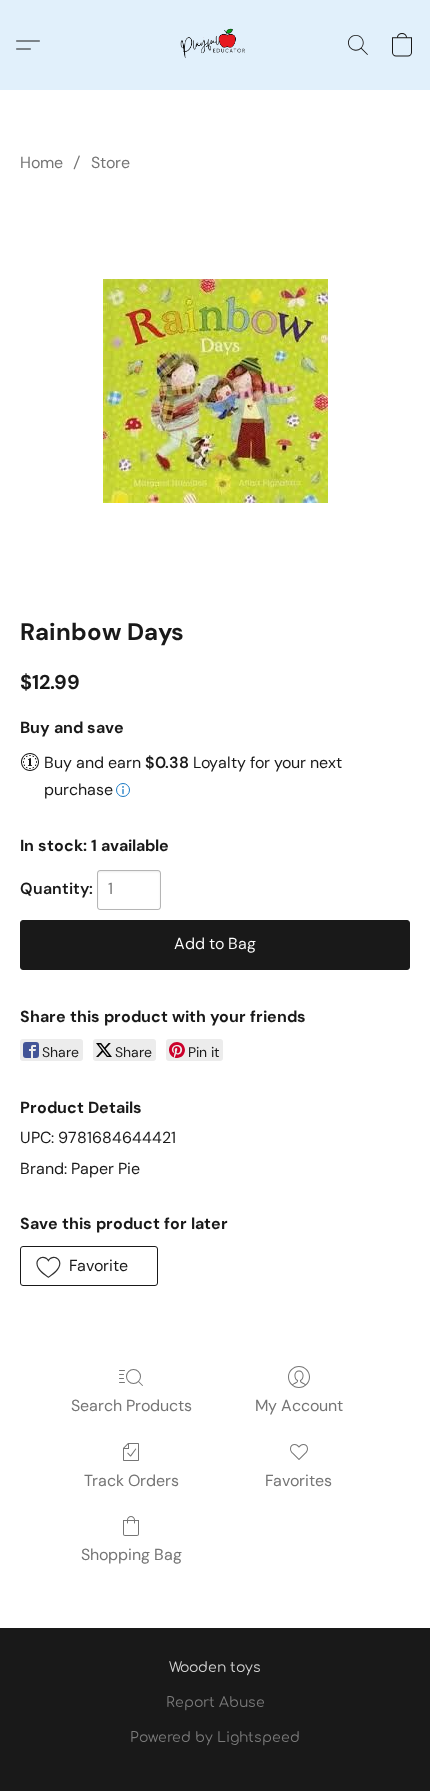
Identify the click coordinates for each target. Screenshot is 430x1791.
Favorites (298, 1480)
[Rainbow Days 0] (215, 391)
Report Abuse (215, 1702)
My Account (299, 1405)
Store (110, 162)
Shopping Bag (131, 1554)
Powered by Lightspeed (215, 1737)
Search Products (131, 1405)
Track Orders (131, 1480)
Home (41, 162)
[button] (215, 45)
